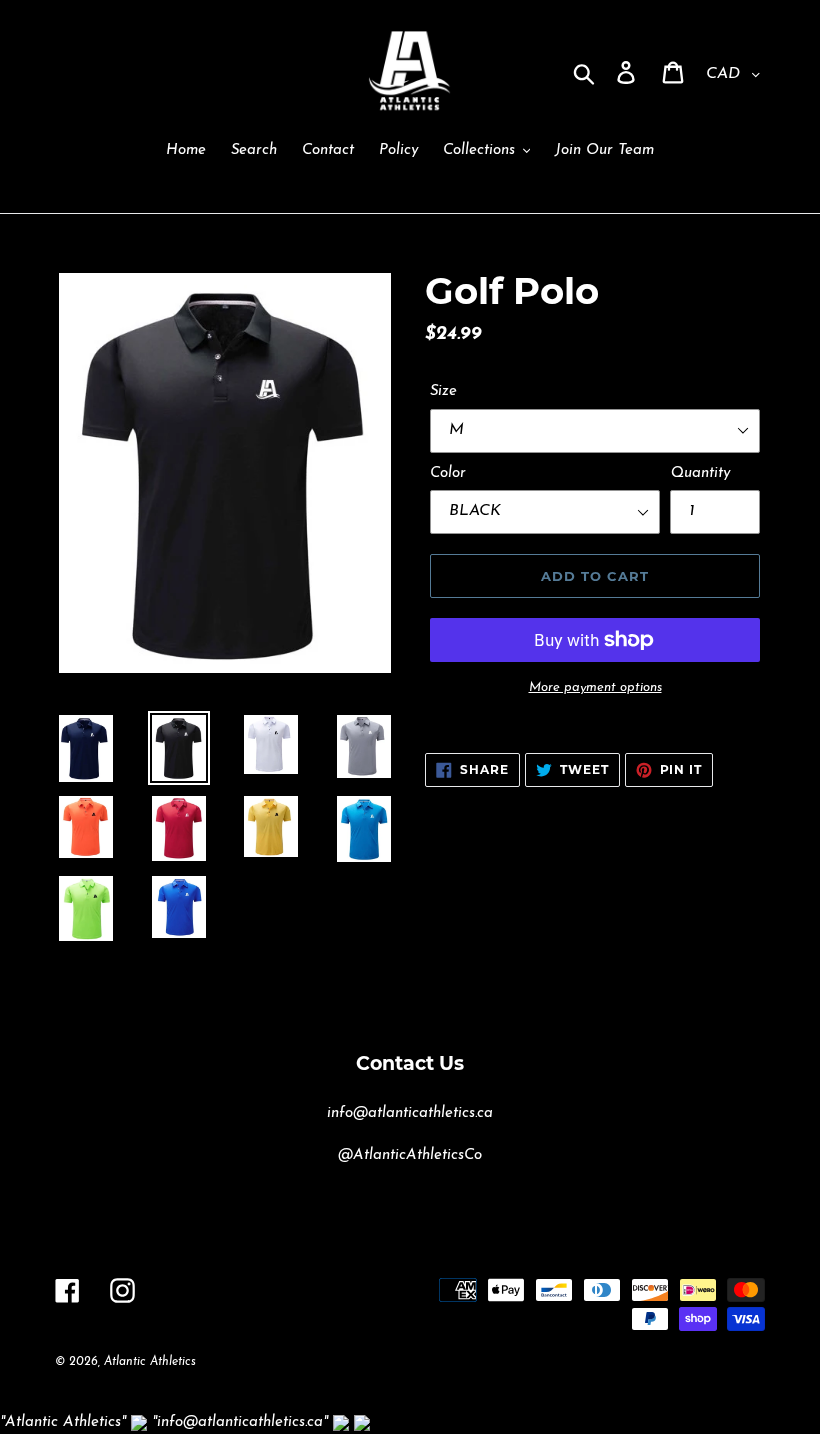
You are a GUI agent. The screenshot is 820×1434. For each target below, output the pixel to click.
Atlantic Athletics (150, 1362)
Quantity (700, 473)
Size (443, 391)
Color (448, 473)
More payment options (595, 687)
